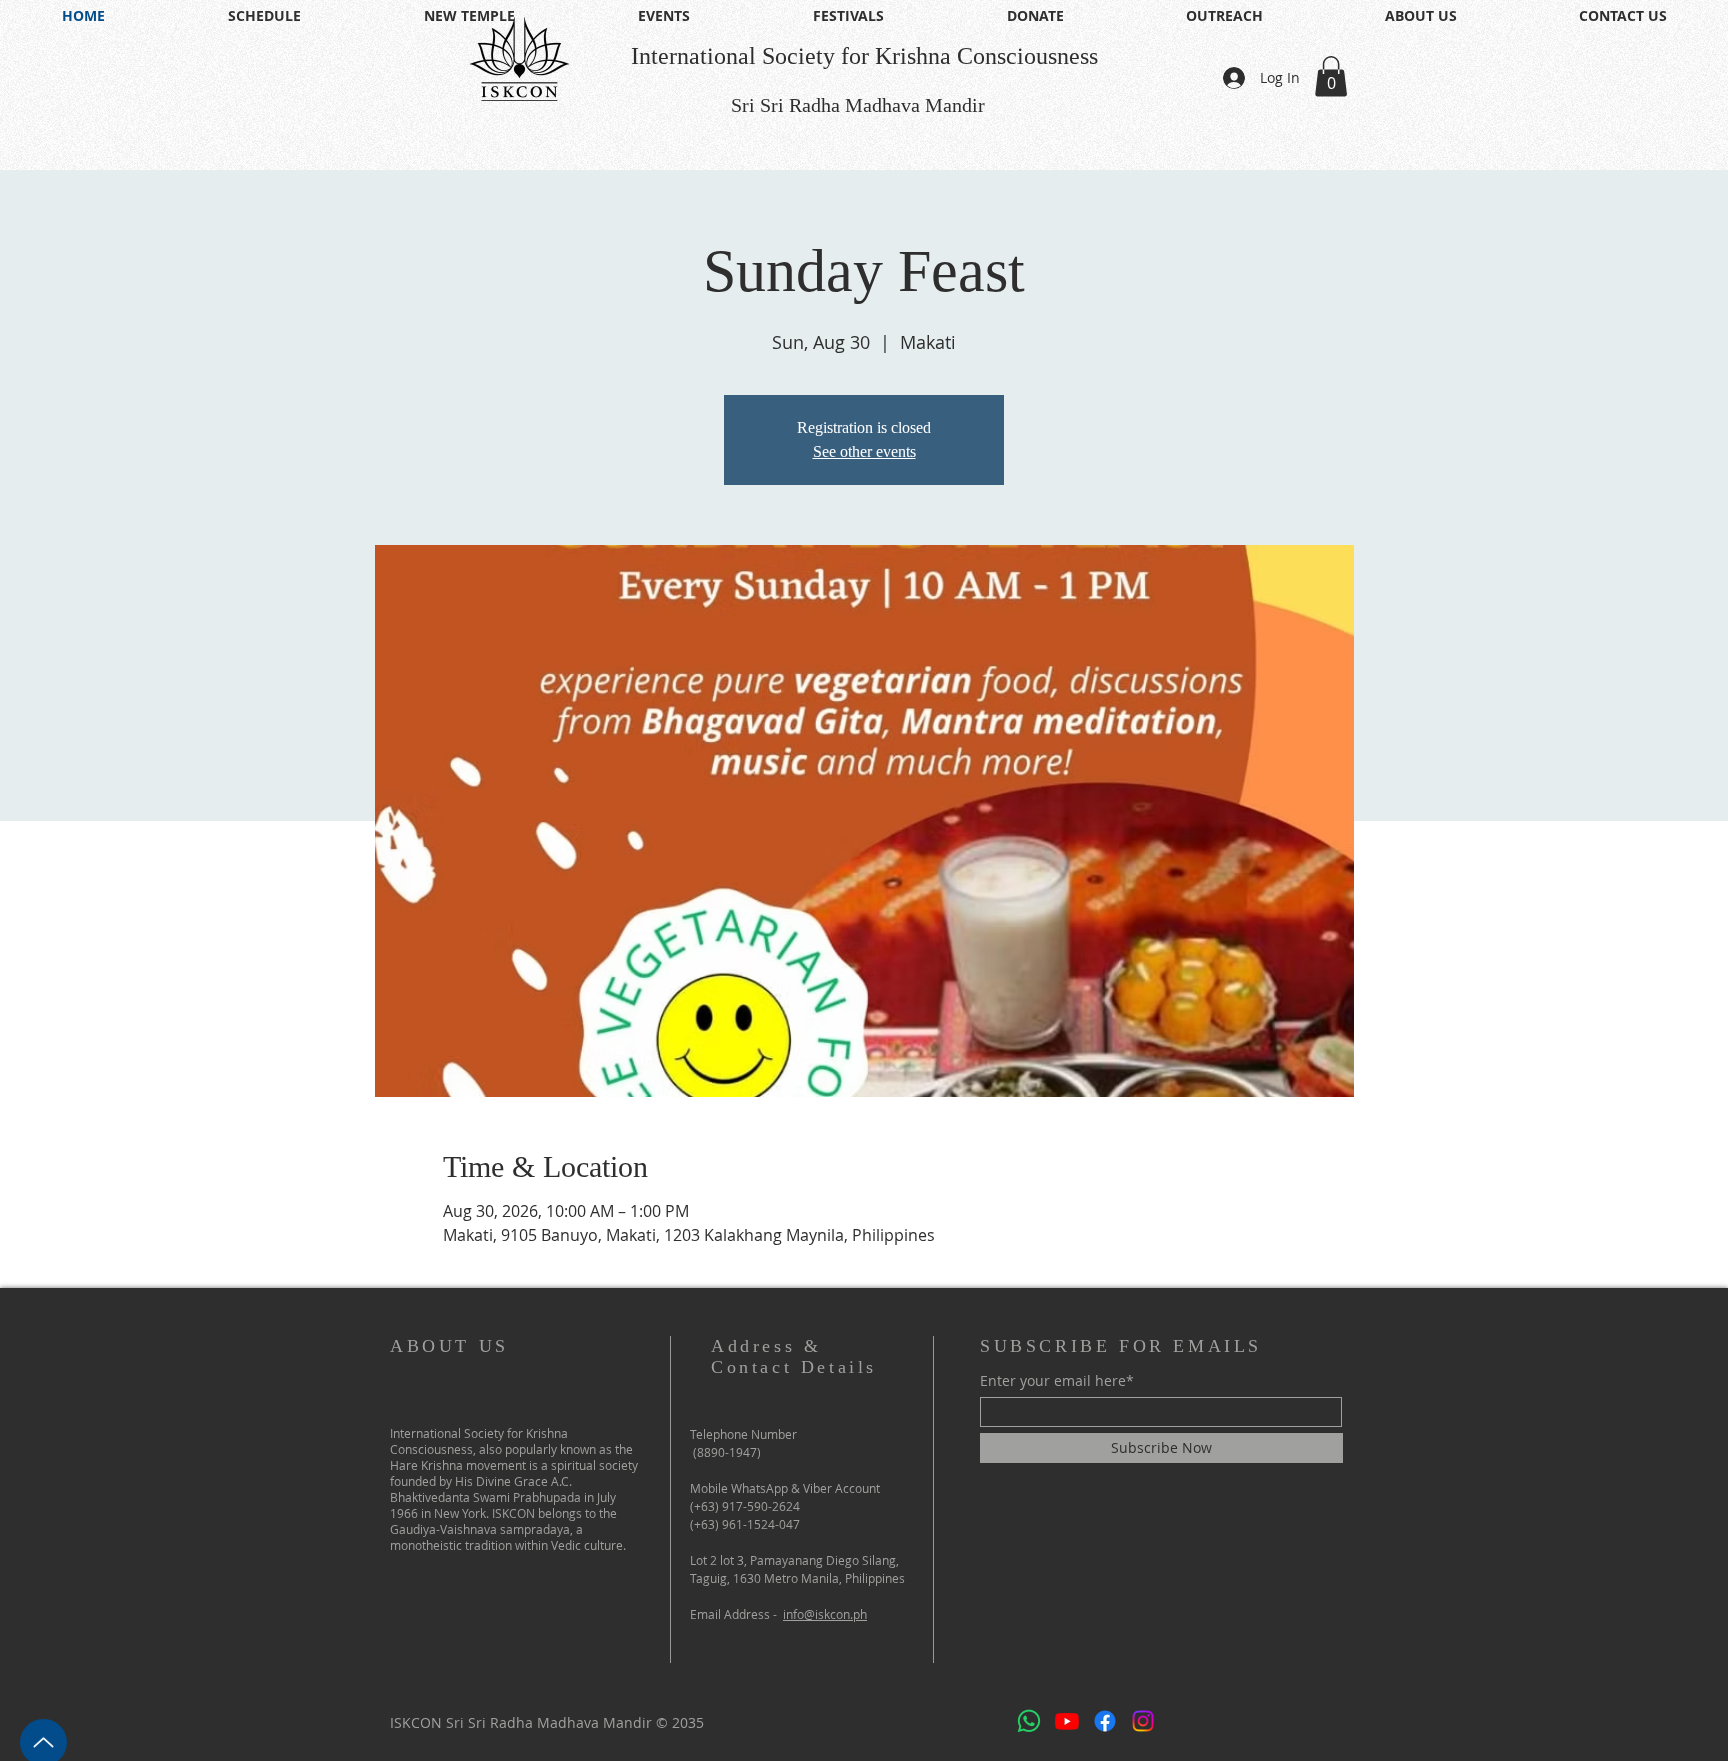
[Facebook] (1105, 1721)
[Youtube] (1067, 1721)
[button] (1331, 76)
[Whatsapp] (1029, 1721)
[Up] (43, 1735)
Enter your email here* (1057, 1381)
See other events (864, 451)
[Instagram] (1143, 1721)
